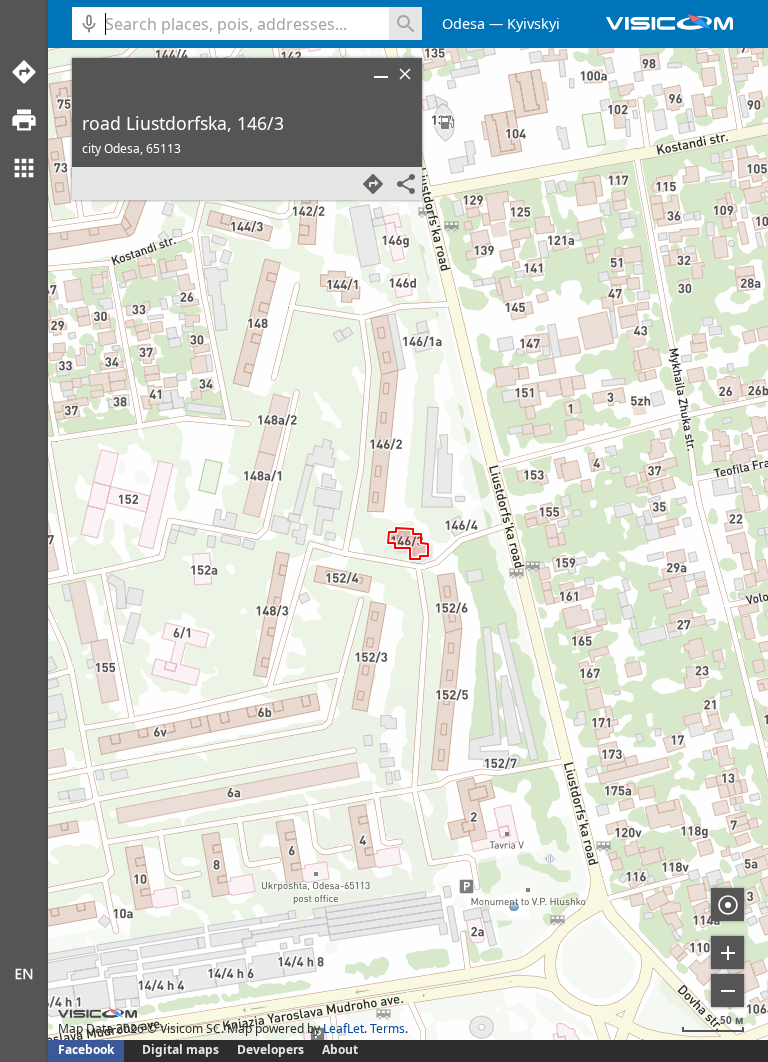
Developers (270, 1049)
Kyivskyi (533, 23)
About (340, 1049)
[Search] (405, 23)
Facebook (86, 1049)
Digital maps (182, 1049)
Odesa (463, 23)
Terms (387, 1028)
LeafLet (343, 1028)
